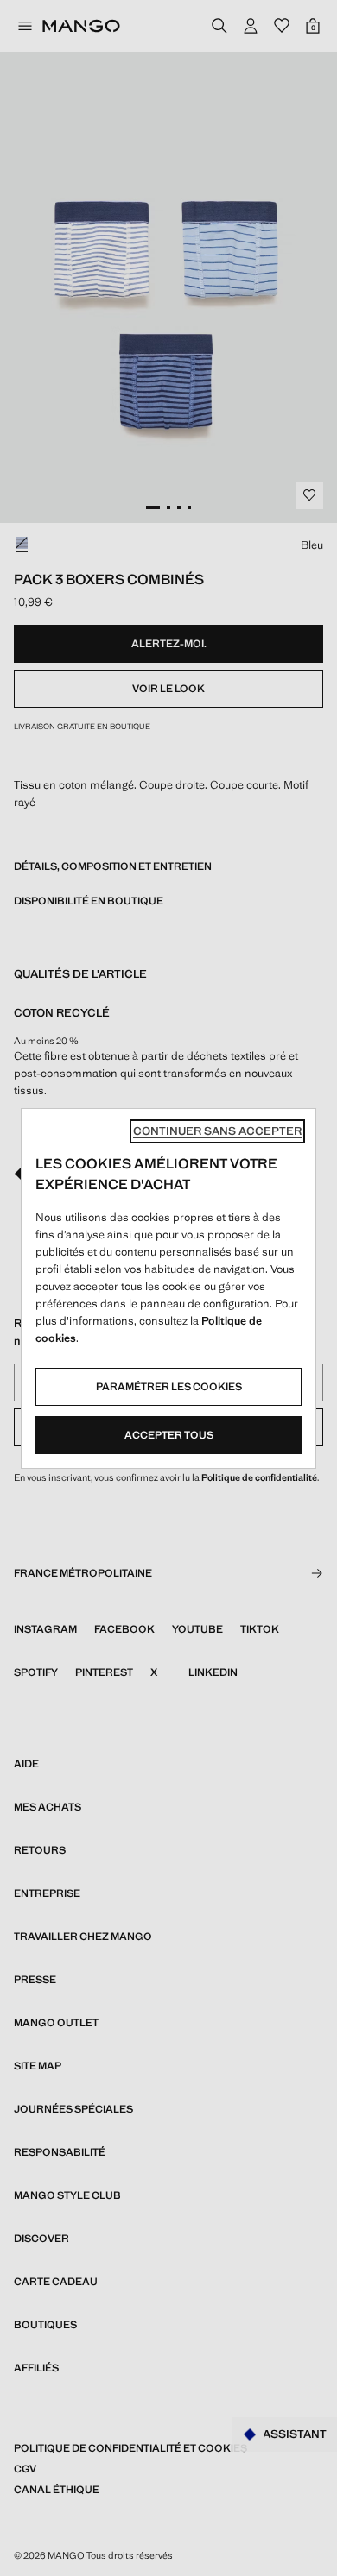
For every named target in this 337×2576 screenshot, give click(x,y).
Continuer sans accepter (217, 1131)
